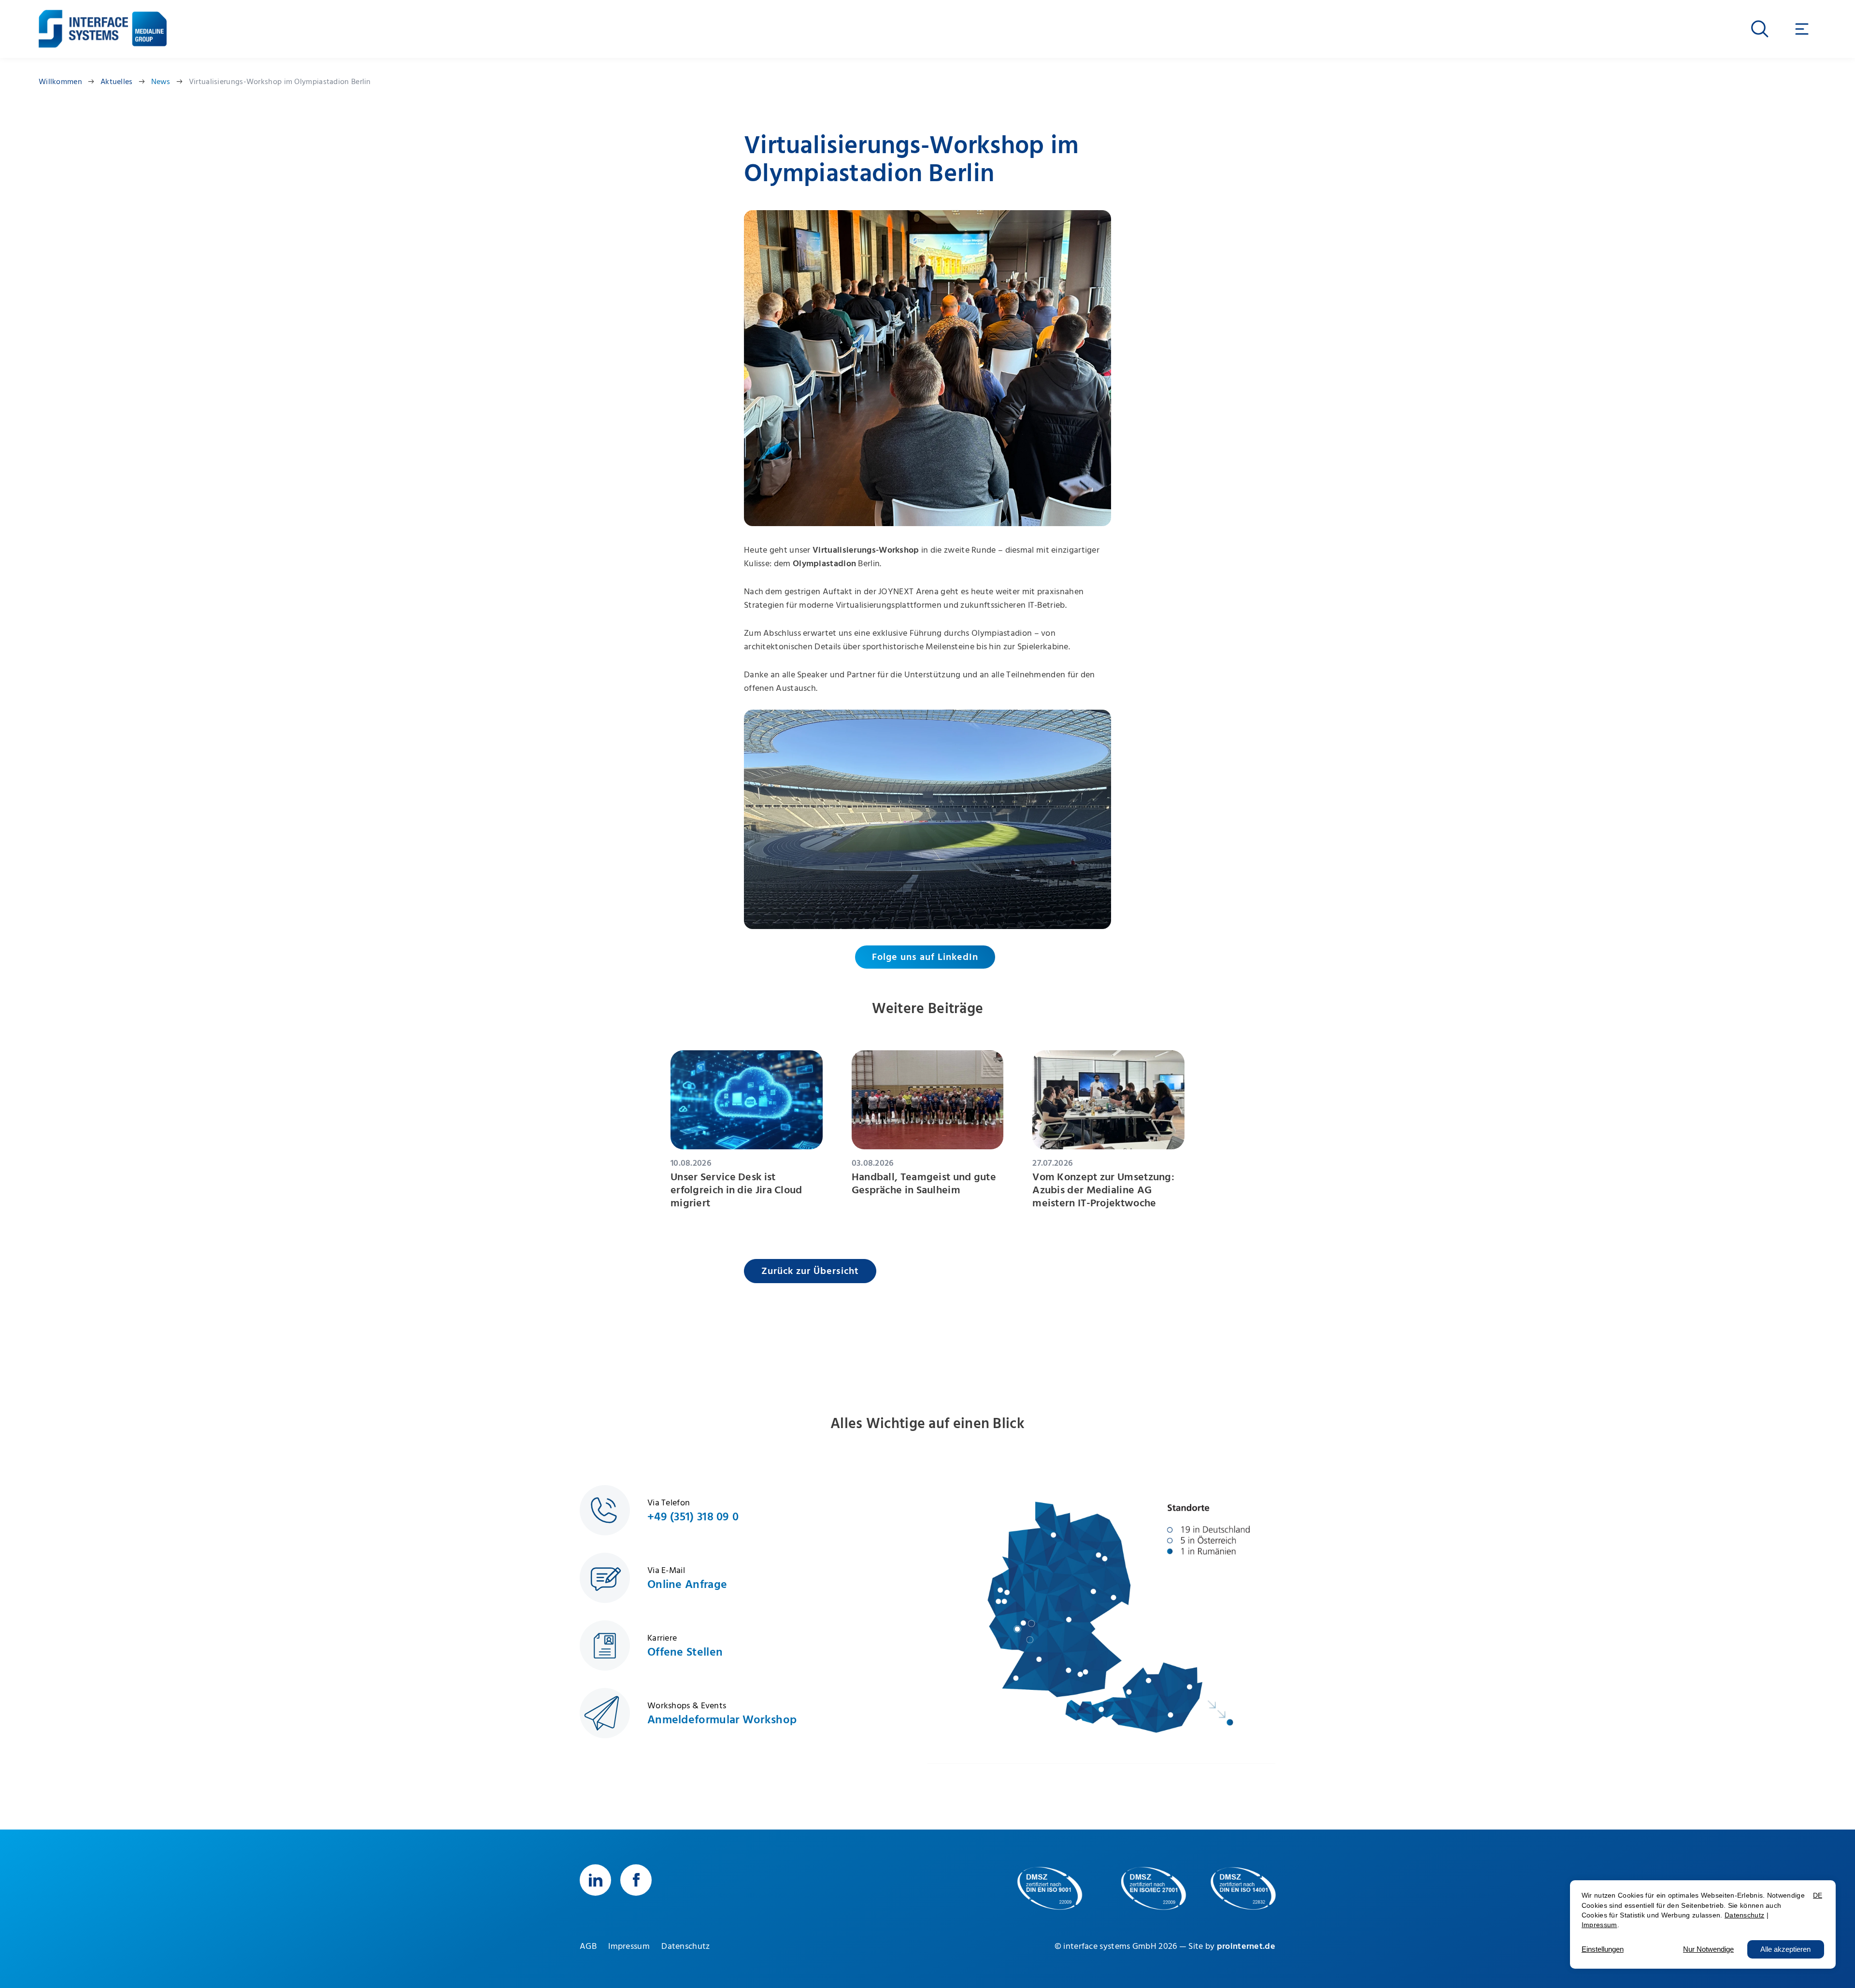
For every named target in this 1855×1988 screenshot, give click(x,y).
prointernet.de (1246, 1946)
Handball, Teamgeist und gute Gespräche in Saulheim (924, 1184)
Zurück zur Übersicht (810, 1271)
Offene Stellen (685, 1652)
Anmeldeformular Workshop (722, 1719)
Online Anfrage (687, 1584)
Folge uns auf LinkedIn (925, 957)
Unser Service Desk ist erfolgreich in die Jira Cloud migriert (736, 1191)
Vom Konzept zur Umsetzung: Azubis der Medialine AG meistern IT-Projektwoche (1103, 1191)
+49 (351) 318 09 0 (693, 1516)
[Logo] (83, 22)
